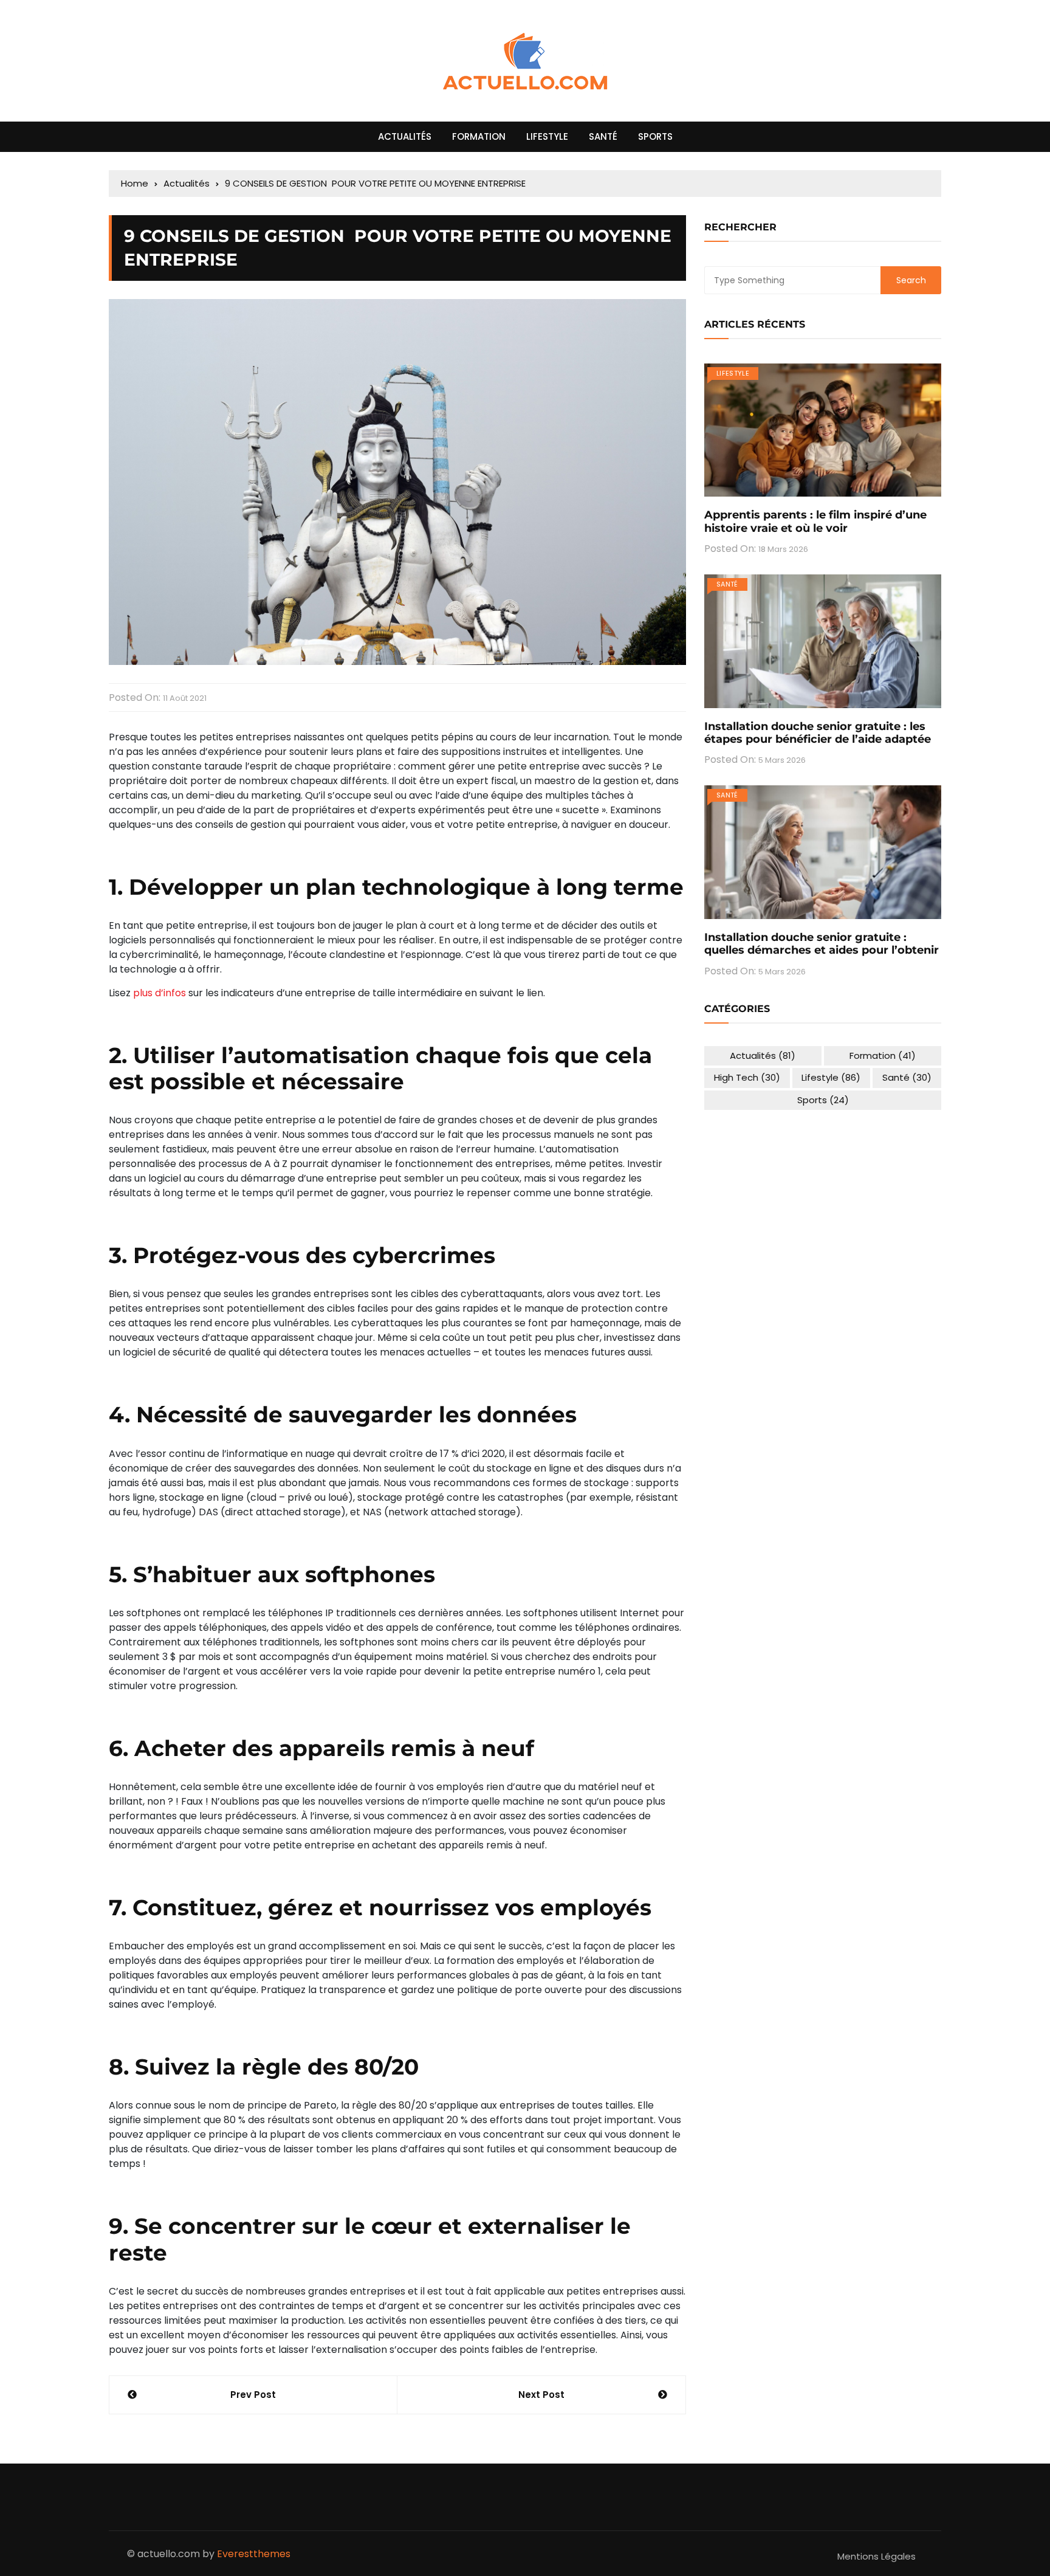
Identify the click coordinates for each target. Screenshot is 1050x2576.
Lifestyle (547, 136)
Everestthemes (254, 2554)
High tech (747, 1077)
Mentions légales (877, 2556)
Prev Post (253, 2395)
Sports (655, 136)
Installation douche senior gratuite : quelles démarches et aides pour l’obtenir (822, 944)
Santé (603, 136)
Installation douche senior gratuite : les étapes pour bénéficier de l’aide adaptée (818, 733)
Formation (479, 136)
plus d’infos (160, 993)
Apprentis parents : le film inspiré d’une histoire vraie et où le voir (815, 522)
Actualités (405, 136)
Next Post (541, 2395)
